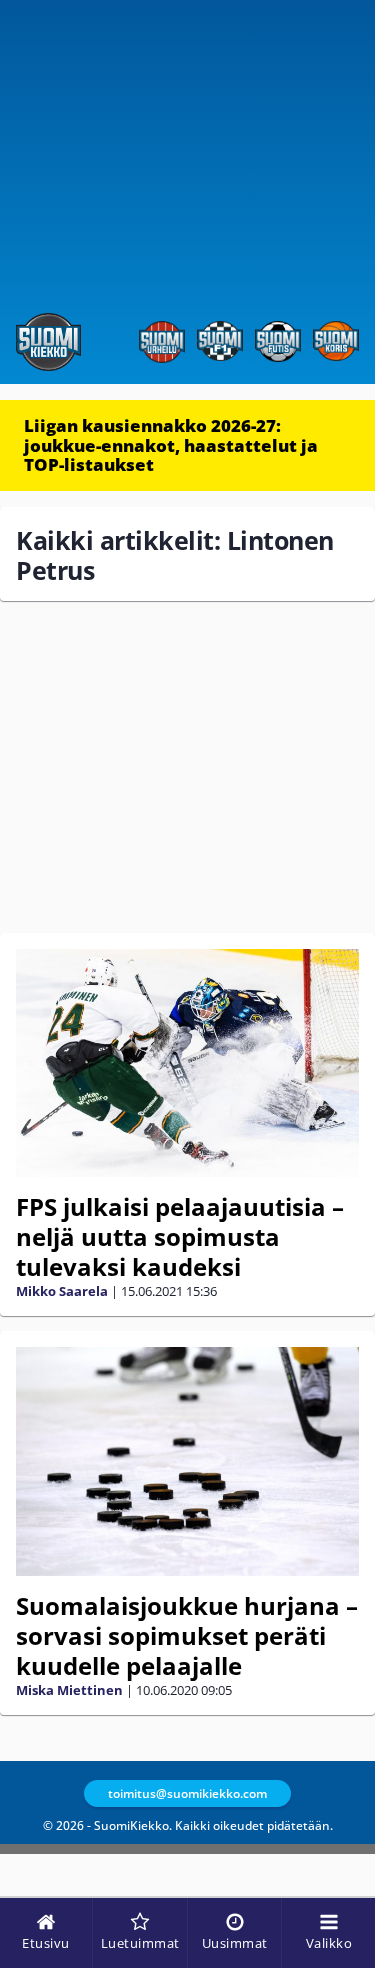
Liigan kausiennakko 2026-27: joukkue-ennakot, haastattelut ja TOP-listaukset (171, 445)
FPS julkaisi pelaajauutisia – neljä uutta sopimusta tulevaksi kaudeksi (180, 1236)
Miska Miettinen (69, 1690)
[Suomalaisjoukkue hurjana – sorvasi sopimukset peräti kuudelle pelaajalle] (187, 1461)
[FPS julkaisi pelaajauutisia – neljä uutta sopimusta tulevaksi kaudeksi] (187, 1063)
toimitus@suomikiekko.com (187, 1793)
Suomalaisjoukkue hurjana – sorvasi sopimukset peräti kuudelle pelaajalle (187, 1635)
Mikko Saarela (62, 1291)
